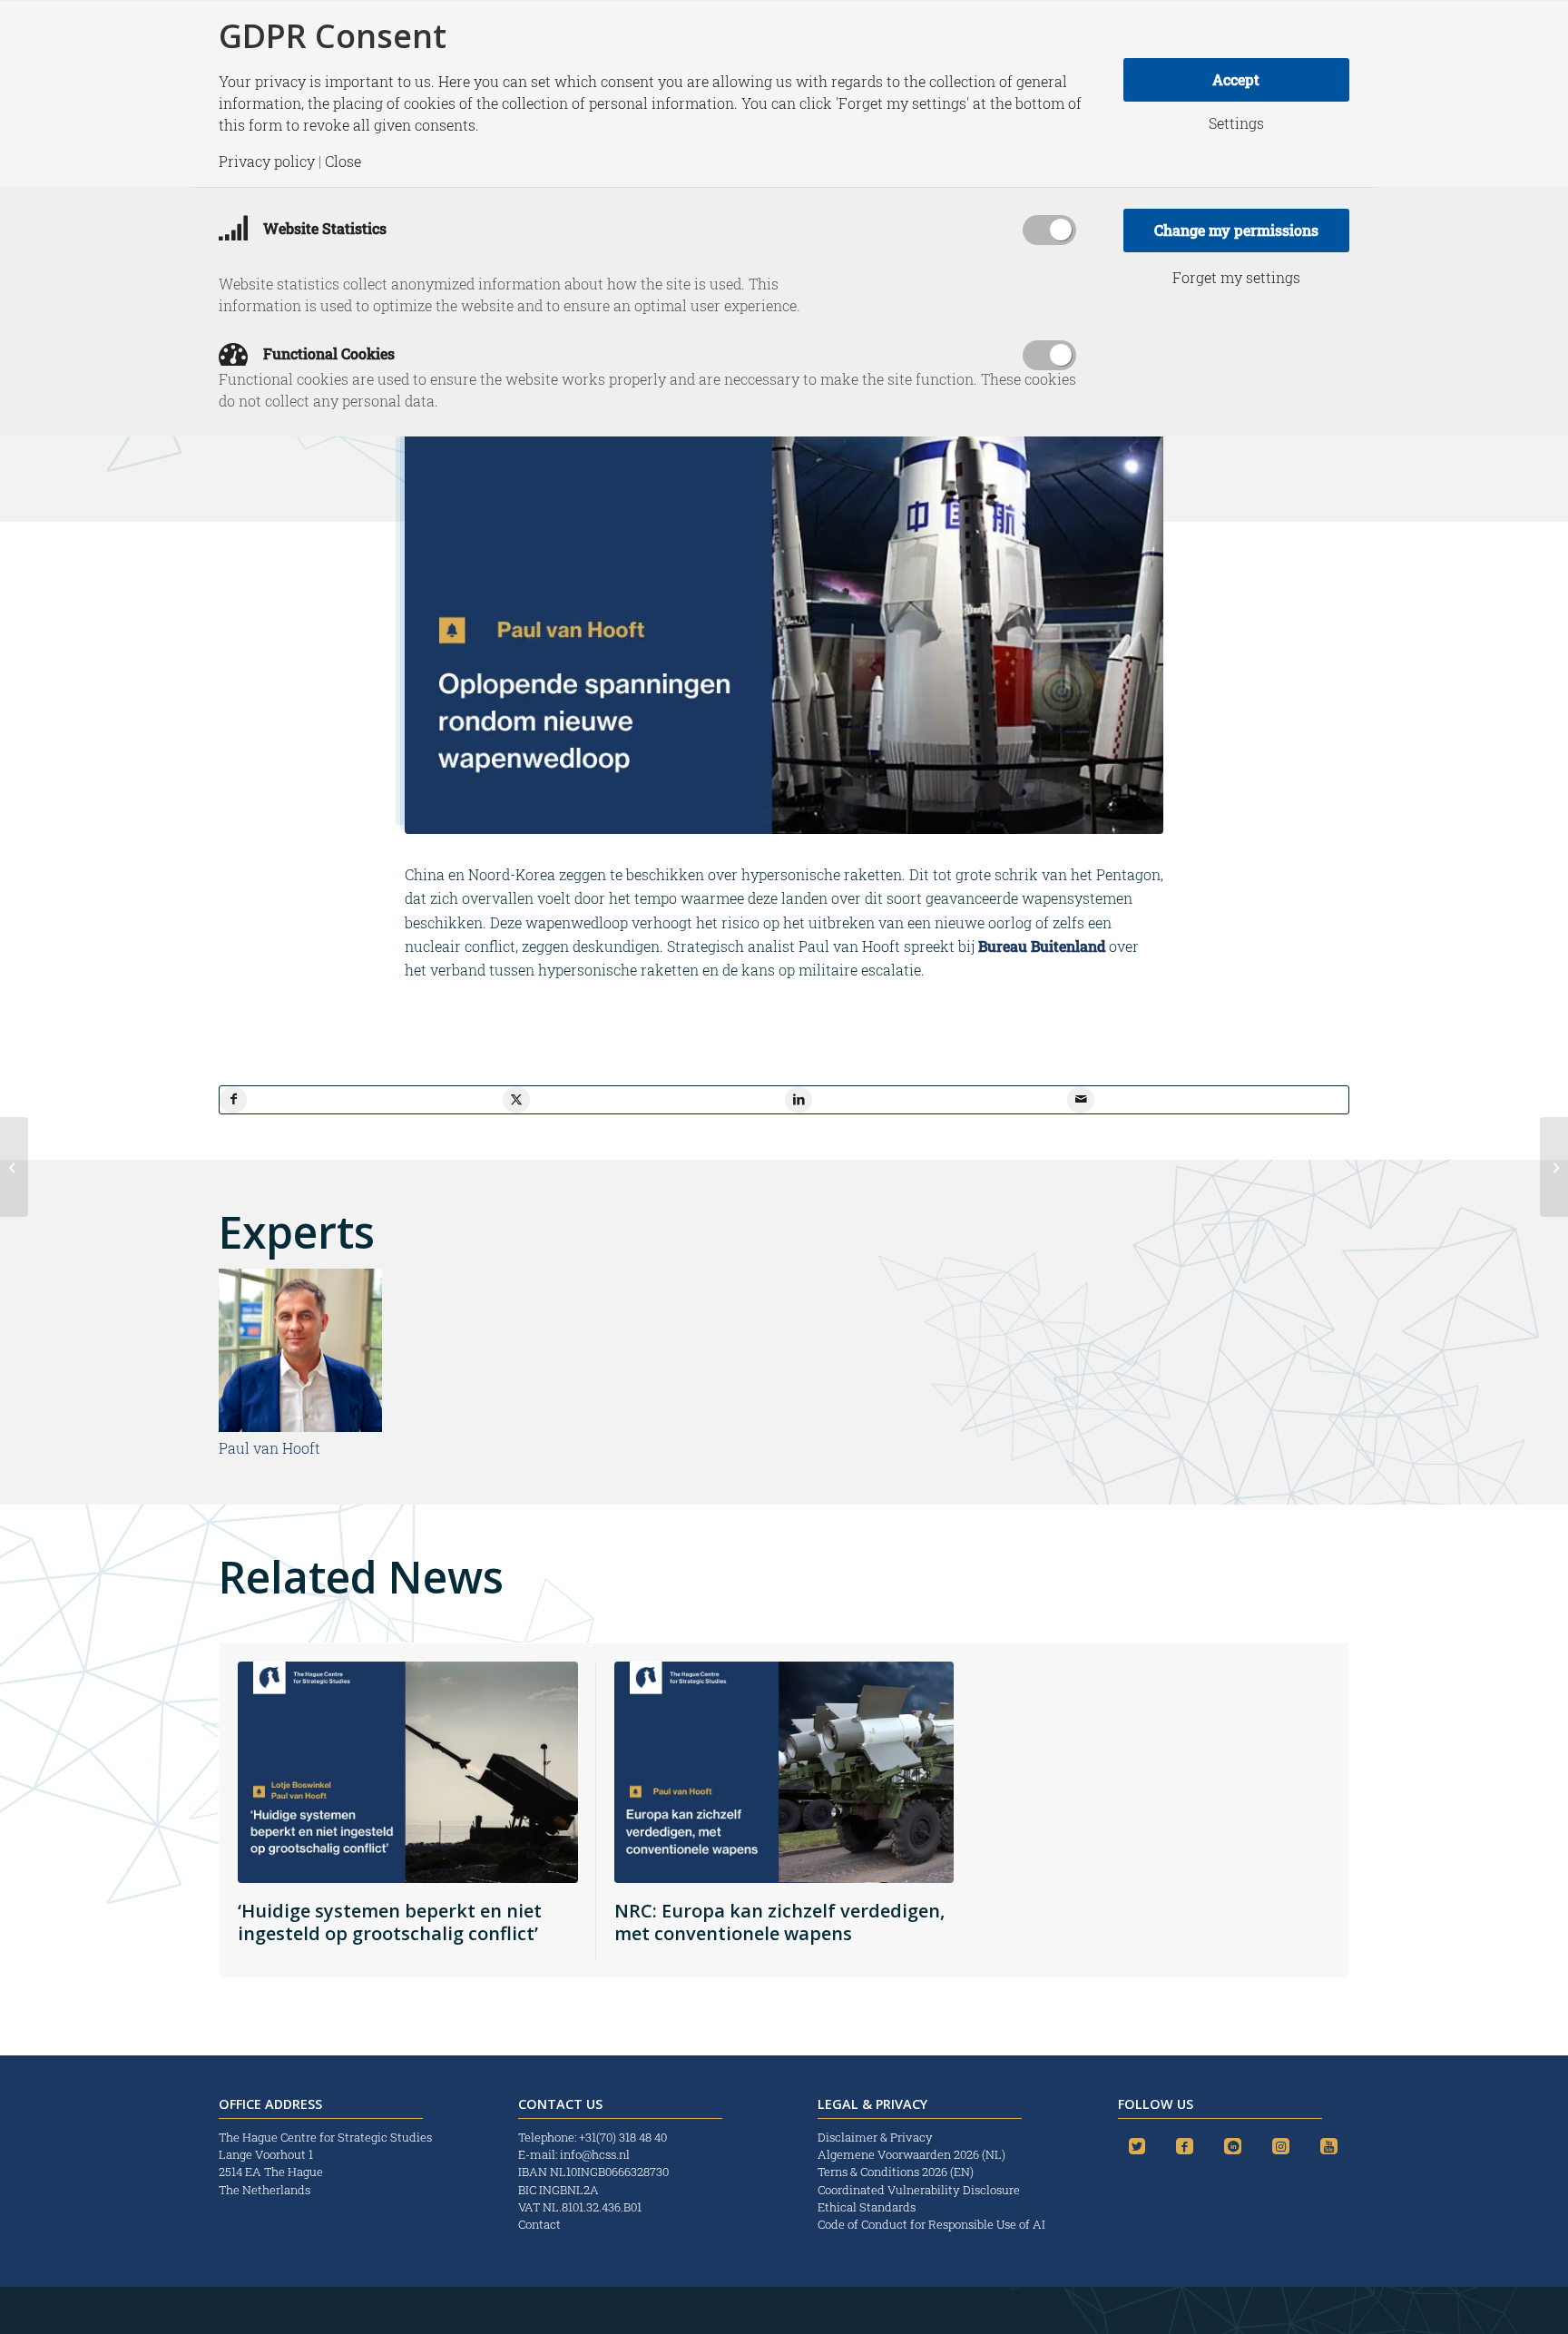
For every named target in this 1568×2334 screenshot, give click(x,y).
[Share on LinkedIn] (799, 1100)
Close (343, 162)
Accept (1236, 79)
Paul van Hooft (269, 1448)
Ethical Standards (867, 2207)
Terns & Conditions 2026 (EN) (897, 2172)
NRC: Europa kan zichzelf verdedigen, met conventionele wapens (779, 1922)
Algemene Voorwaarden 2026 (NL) (913, 2154)
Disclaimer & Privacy (875, 2137)
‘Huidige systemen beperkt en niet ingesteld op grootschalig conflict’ (390, 1922)
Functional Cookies (327, 353)
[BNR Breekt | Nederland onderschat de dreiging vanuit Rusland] (1554, 1167)
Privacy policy (267, 162)
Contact (539, 2224)
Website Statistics (323, 228)
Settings (1236, 123)
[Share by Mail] (1081, 1100)
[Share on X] (516, 1100)
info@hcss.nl (595, 2154)
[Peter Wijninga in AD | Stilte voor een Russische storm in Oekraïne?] (14, 1167)
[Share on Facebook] (233, 1100)
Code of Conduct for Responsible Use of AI (931, 2224)
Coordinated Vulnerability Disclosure (919, 2190)
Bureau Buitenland (1042, 946)
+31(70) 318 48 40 (623, 2137)
